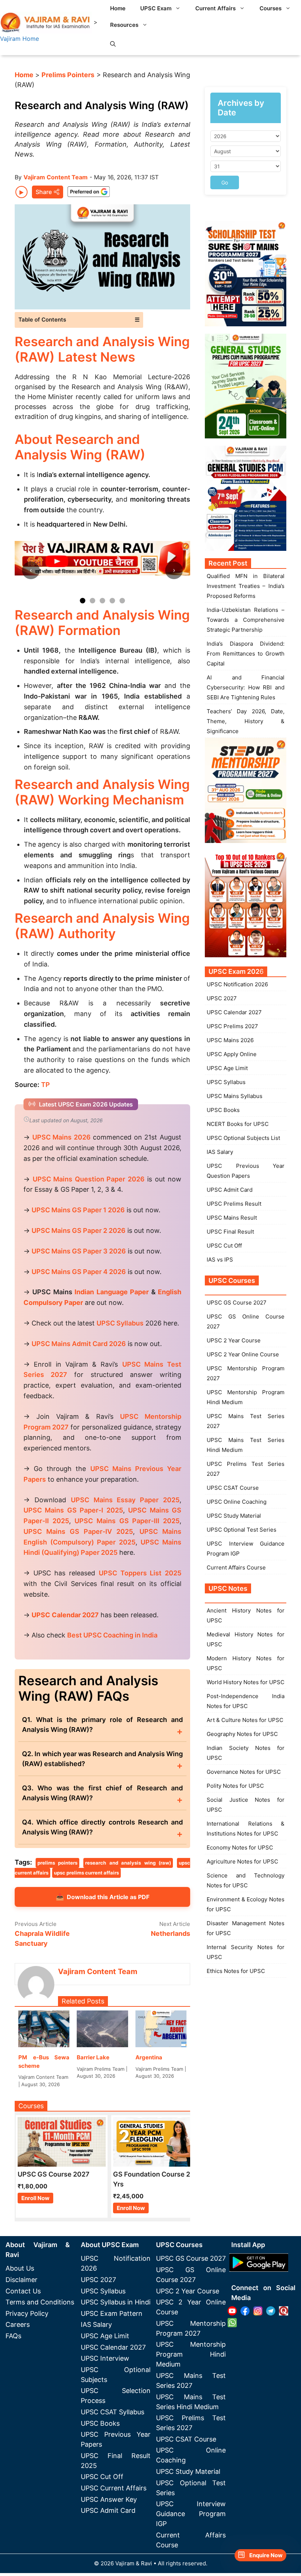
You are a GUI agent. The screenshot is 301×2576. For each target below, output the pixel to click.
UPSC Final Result (230, 1232)
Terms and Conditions (40, 2302)
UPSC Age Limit (227, 1068)
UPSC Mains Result (232, 1218)
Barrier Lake (93, 2057)
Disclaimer (21, 2280)
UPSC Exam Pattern (112, 2313)
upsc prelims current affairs (86, 1873)
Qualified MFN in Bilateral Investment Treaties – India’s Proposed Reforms (246, 586)
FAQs (13, 2336)
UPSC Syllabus (226, 1082)
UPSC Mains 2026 (230, 1040)
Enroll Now (35, 2198)
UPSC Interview (105, 2358)
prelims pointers (58, 1863)
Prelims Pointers (68, 75)
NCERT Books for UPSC (238, 1124)
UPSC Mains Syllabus (235, 1096)
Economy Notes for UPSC (240, 1847)
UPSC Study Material (234, 1516)
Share (44, 192)
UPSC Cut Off (224, 1246)
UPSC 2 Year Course (234, 1340)
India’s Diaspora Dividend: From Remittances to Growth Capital (246, 654)
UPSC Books (223, 1110)
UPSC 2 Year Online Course (243, 1354)
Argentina (149, 2057)
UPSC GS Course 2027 (237, 1303)
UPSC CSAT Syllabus (113, 2412)
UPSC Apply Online (232, 1054)
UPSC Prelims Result (234, 1204)
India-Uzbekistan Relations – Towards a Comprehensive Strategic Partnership (246, 620)
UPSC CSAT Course (233, 1488)
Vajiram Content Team (56, 177)
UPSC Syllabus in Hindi (116, 2302)
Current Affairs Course (236, 1567)
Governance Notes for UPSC (244, 1772)
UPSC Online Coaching (237, 1502)
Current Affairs (215, 8)
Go (225, 182)
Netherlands (171, 1933)
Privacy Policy (27, 2313)
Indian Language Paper (112, 1292)
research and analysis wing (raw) (128, 1863)
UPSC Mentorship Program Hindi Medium (191, 2354)
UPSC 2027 (222, 998)
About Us (20, 2268)
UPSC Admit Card (230, 1190)
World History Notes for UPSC (246, 1682)
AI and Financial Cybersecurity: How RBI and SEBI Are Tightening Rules (246, 687)
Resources (124, 25)
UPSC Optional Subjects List (243, 1138)
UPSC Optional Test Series (242, 1530)
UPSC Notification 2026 (237, 984)
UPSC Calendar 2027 (65, 1615)
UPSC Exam (156, 8)
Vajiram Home (19, 39)
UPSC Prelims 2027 (232, 1026)
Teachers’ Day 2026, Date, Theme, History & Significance (246, 721)
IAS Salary (220, 1152)
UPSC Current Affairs (114, 2488)
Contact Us (23, 2291)
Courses (271, 8)
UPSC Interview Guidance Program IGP (191, 2514)
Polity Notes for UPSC (235, 1786)
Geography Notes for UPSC (242, 1734)
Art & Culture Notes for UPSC (245, 1720)
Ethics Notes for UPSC (236, 1971)
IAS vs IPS (220, 1260)
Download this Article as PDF (103, 1897)
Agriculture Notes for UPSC (242, 1861)
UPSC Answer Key (109, 2499)
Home (118, 8)
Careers (18, 2324)
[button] (113, 44)
